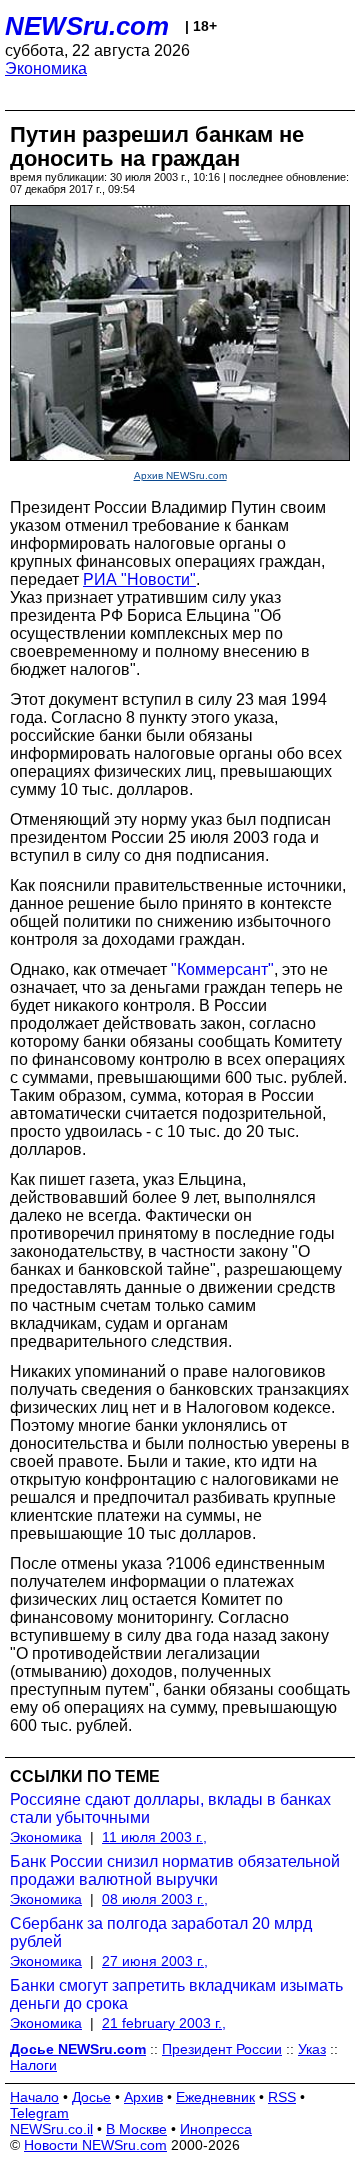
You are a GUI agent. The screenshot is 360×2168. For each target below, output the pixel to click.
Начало (34, 2097)
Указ (312, 2049)
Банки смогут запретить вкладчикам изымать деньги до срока (176, 1994)
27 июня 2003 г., (155, 1961)
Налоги (33, 2065)
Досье (91, 2097)
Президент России (222, 2049)
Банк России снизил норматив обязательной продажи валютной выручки (175, 1870)
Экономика (46, 68)
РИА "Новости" (139, 579)
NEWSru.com (87, 26)
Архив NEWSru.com (180, 475)
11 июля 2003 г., (154, 1837)
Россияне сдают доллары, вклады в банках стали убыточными (170, 1808)
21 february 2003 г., (164, 2023)
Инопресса (216, 2129)
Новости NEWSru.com (95, 2145)
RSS (282, 2097)
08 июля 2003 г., (155, 1899)
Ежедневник (215, 2097)
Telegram (39, 2113)
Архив (143, 2097)
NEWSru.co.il (51, 2129)
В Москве (136, 2129)
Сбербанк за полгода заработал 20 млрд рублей (161, 1932)
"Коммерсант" (222, 969)
